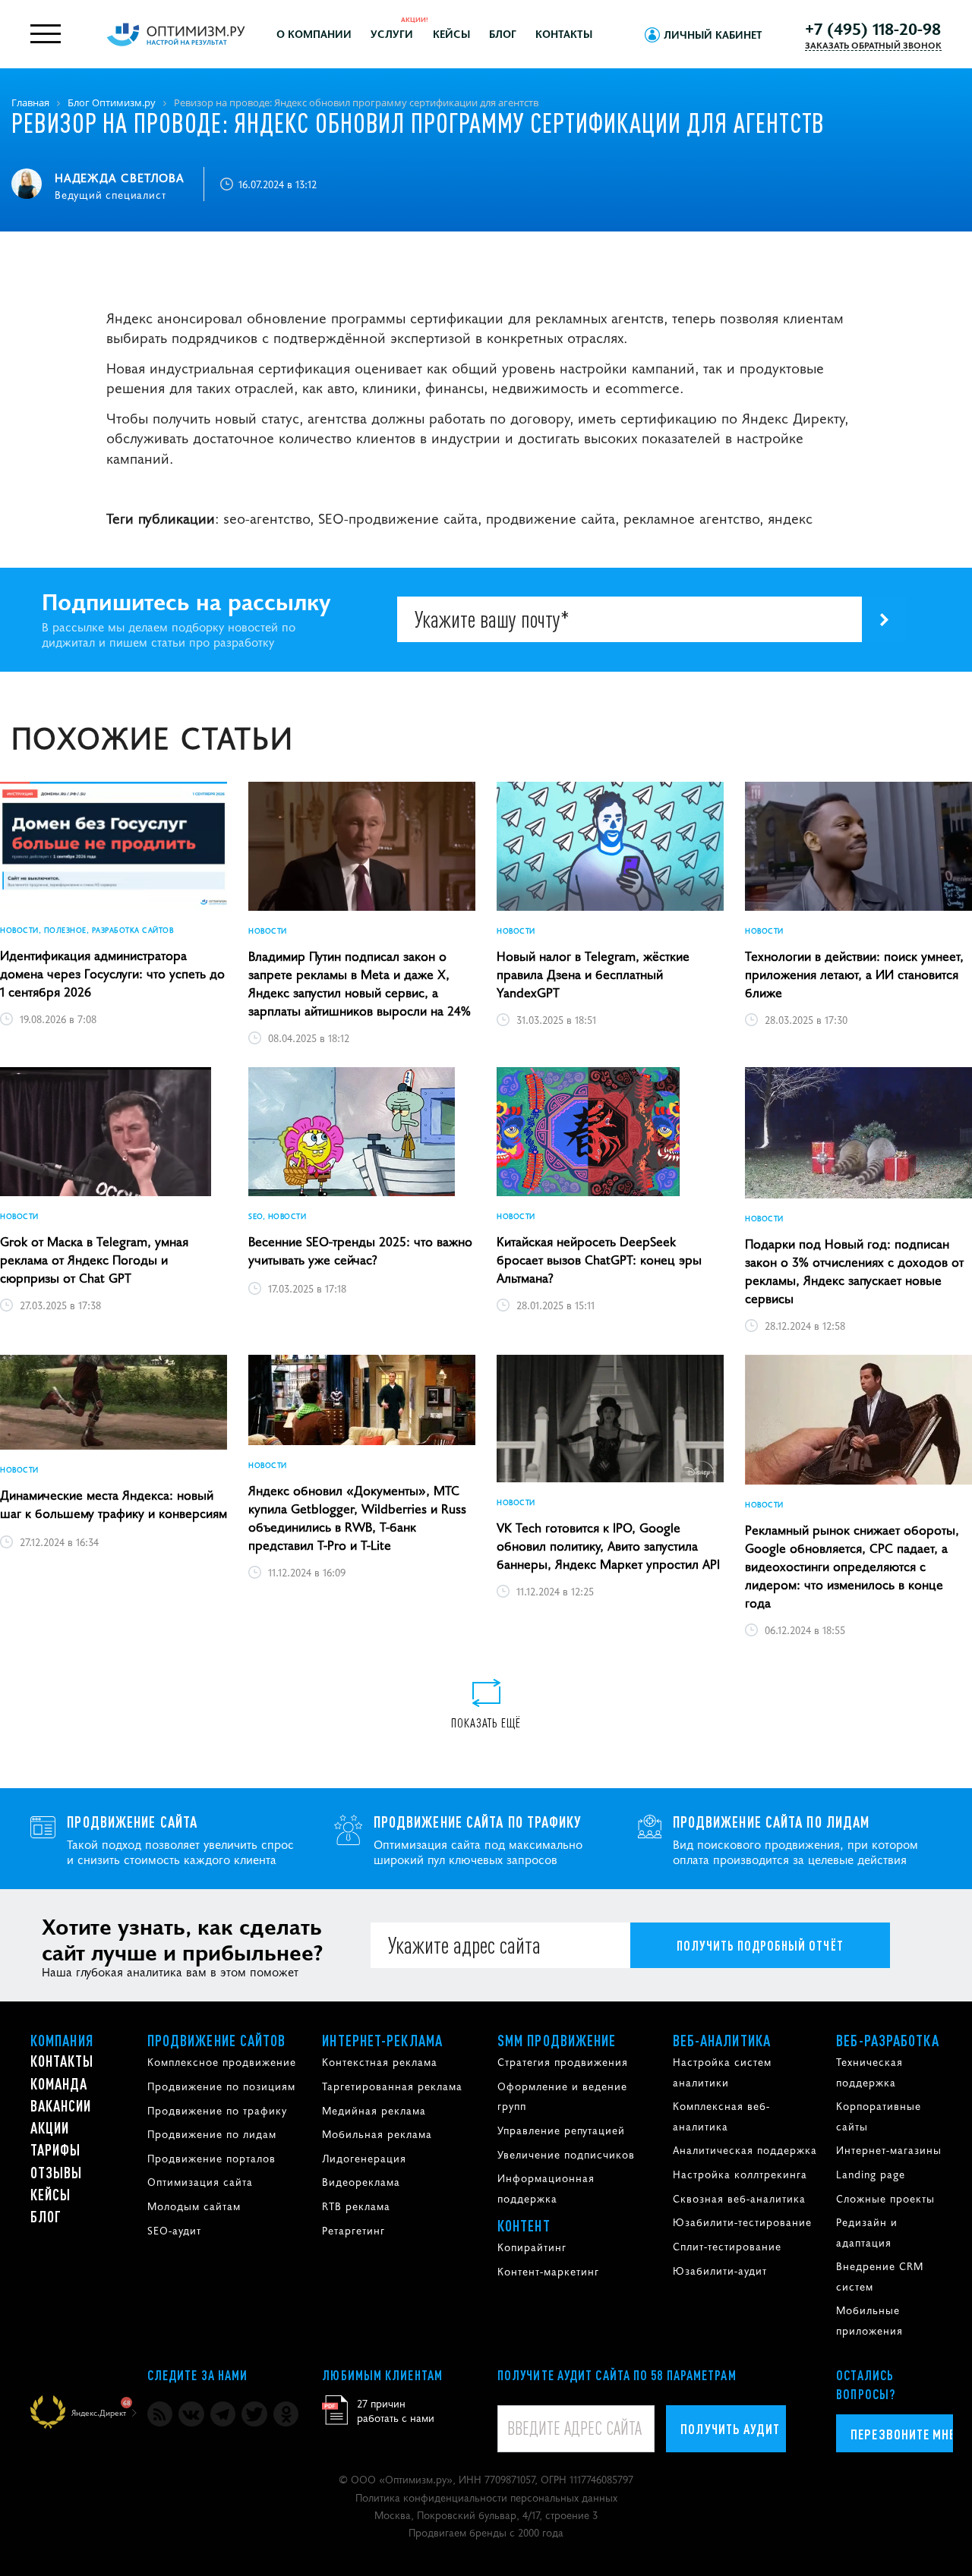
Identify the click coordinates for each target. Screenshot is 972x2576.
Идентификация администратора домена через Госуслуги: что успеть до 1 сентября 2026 (112, 973)
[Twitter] (254, 2414)
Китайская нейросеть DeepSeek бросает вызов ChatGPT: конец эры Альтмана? (599, 1259)
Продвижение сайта (132, 1822)
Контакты (564, 33)
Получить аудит (730, 2428)
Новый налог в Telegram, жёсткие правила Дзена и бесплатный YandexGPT (593, 974)
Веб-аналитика (722, 2040)
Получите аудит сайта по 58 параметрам (617, 2375)
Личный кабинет (713, 34)
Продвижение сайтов (217, 2040)
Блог (503, 33)
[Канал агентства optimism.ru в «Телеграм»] (223, 2414)
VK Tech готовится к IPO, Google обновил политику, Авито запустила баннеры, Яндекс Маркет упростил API (608, 1545)
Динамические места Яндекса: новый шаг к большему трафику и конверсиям (114, 1504)
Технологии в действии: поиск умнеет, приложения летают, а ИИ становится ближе (854, 974)
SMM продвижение (557, 2040)
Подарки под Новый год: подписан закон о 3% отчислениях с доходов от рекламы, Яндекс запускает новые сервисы (854, 1271)
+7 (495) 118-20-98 (873, 28)
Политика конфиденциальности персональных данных (486, 2497)
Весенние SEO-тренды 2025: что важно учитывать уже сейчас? (360, 1250)
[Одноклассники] (286, 2414)
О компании (314, 33)
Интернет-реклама (382, 2040)
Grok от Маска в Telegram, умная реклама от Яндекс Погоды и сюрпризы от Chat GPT (94, 1259)
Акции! (415, 19)
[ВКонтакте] (191, 2414)
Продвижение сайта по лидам (772, 1822)
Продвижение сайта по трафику (478, 1822)
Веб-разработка (887, 2040)
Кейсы (451, 33)
